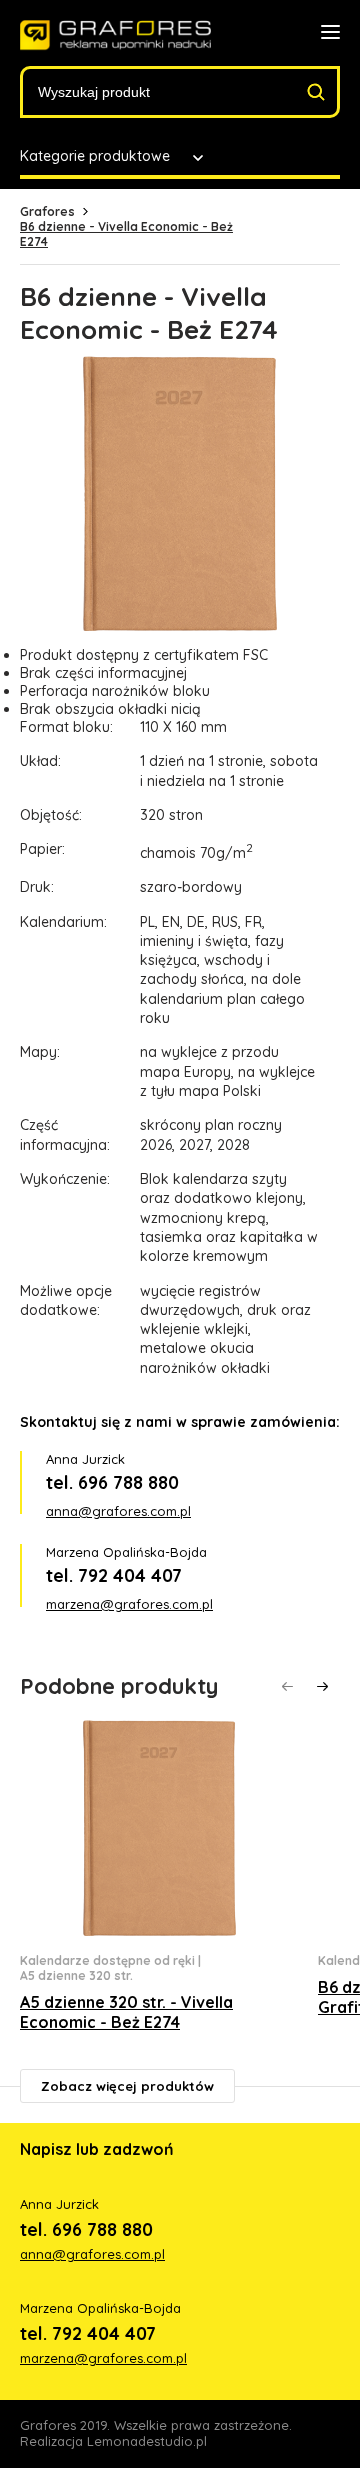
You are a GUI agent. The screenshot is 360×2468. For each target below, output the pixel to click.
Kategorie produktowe (95, 156)
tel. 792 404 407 (114, 1575)
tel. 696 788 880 (112, 1482)
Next (322, 1686)
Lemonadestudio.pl (147, 2441)
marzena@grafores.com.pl (129, 1604)
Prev (287, 1686)
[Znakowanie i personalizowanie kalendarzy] (115, 35)
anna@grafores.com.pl (118, 1511)
